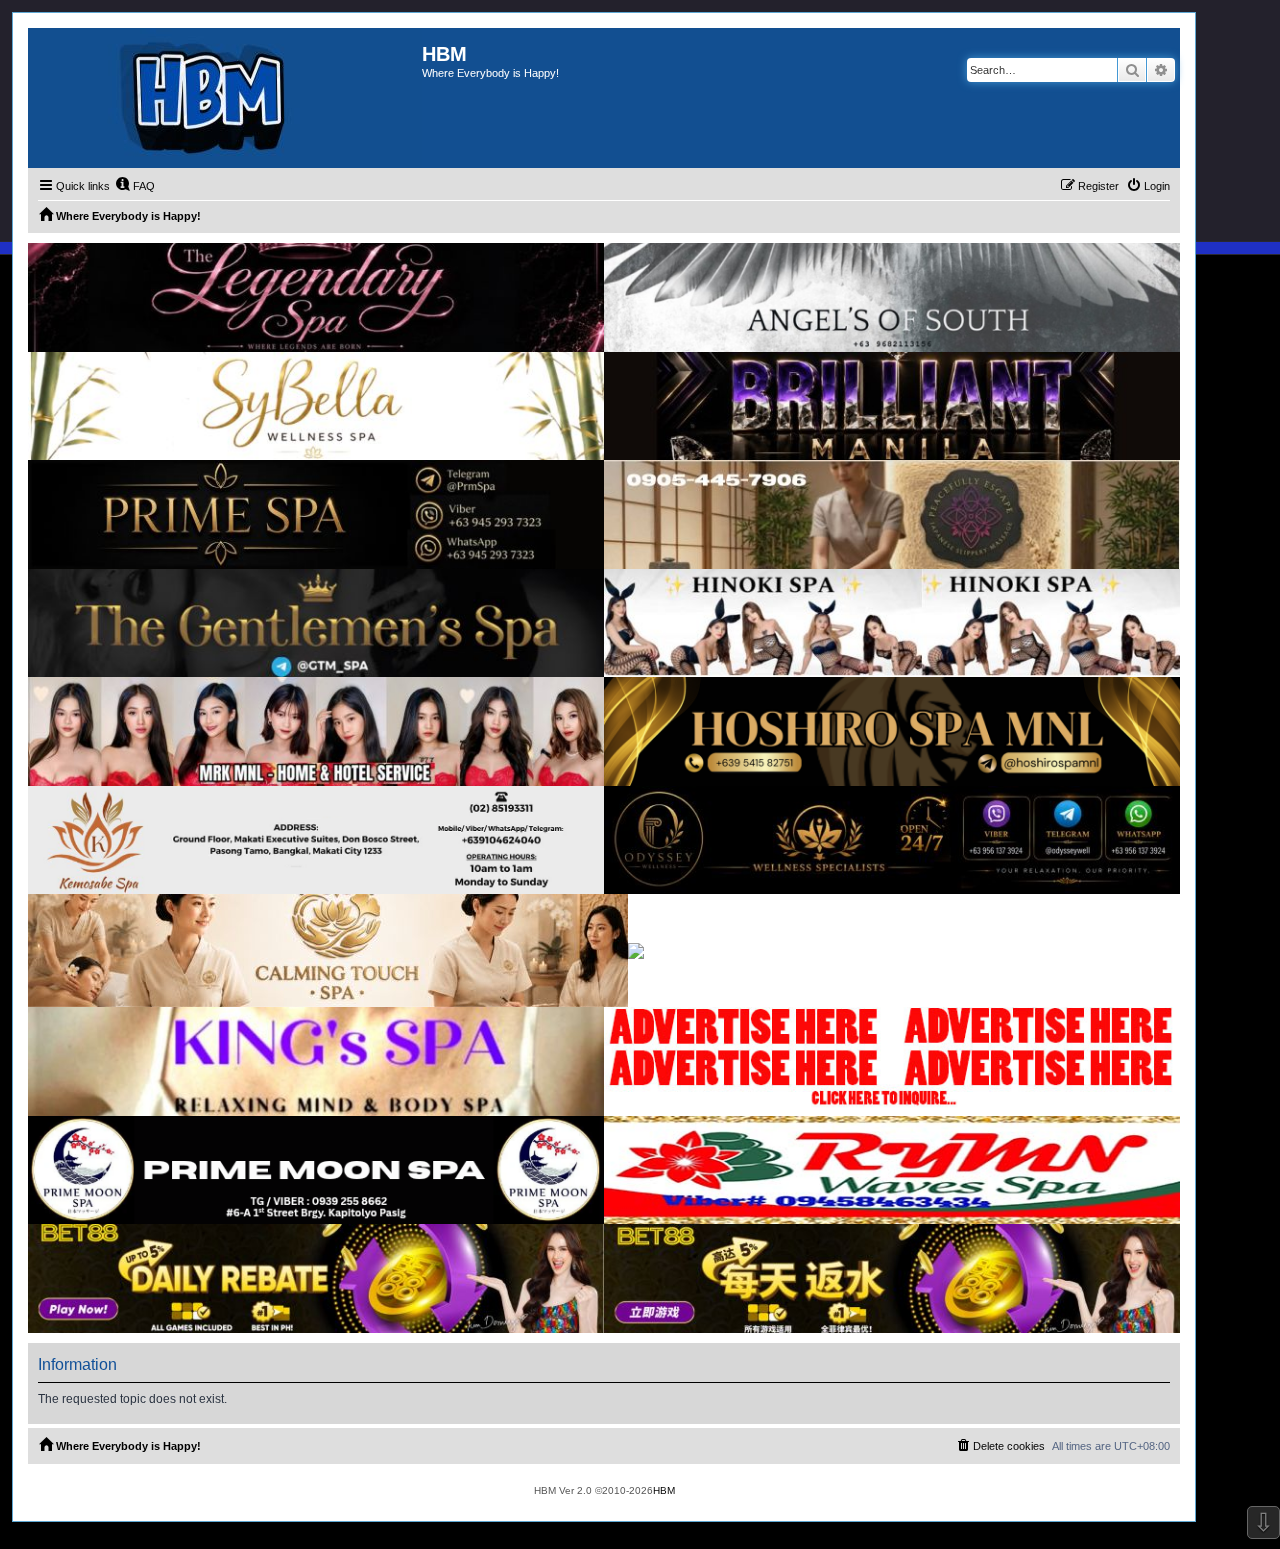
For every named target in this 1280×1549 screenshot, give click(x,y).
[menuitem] (135, 186)
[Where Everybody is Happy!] (225, 98)
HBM (664, 1490)
